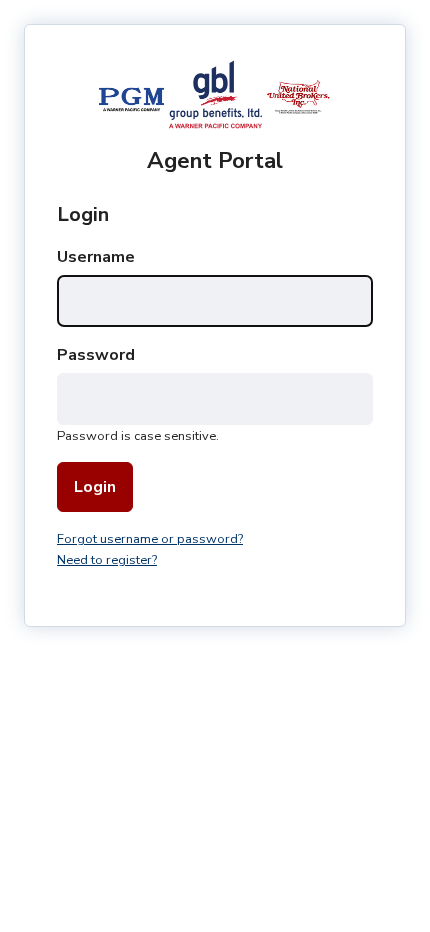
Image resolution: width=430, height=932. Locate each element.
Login (95, 487)
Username (96, 257)
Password (96, 355)
